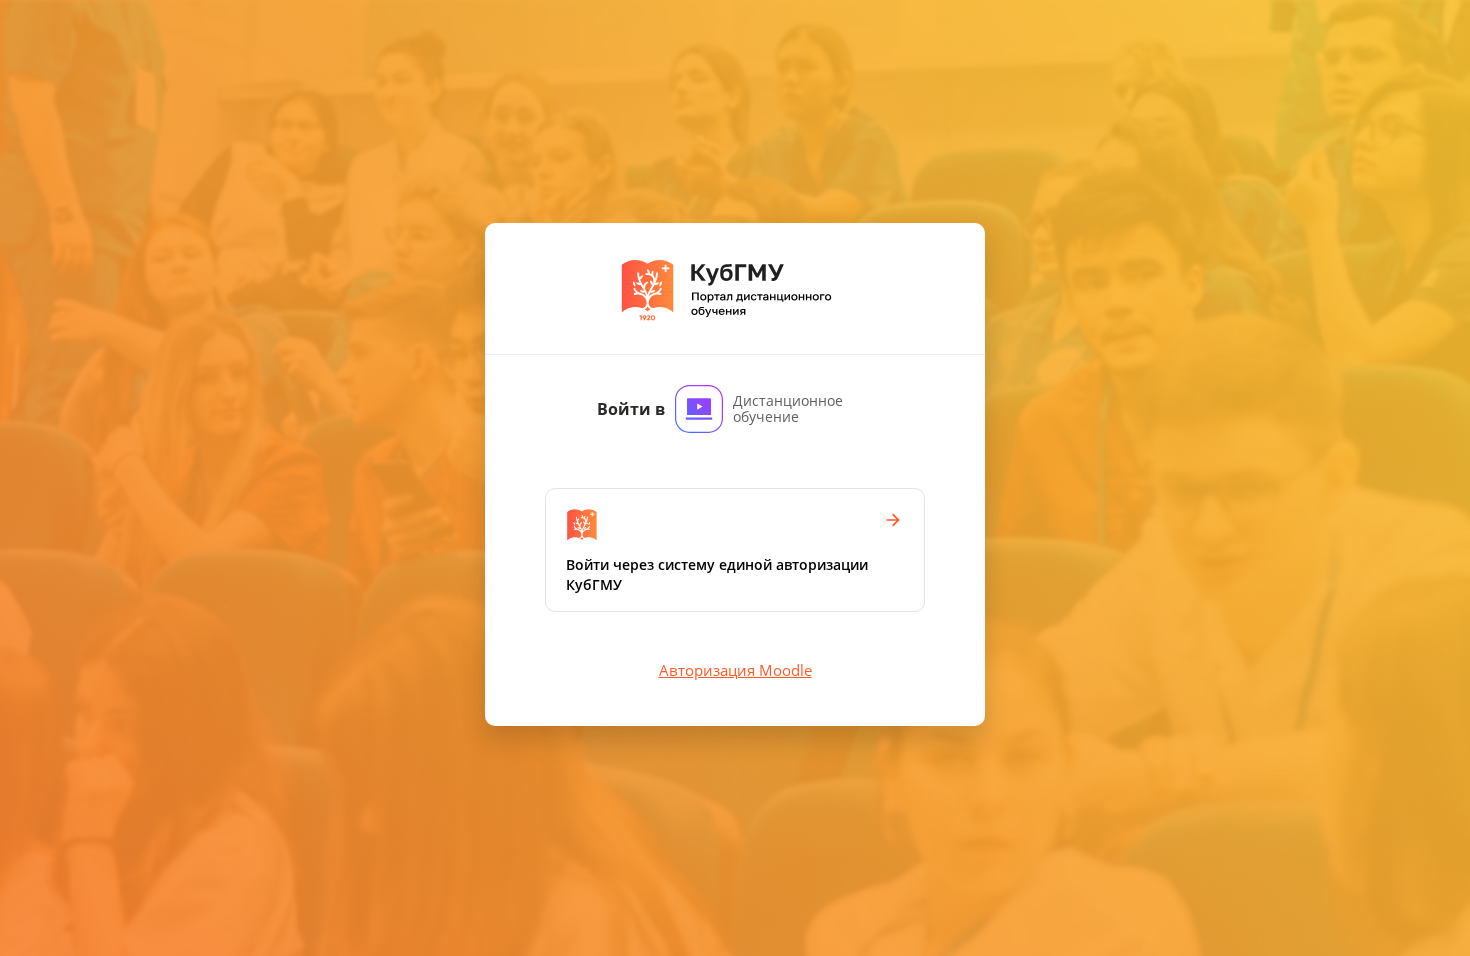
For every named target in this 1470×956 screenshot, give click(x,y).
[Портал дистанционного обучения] (735, 288)
